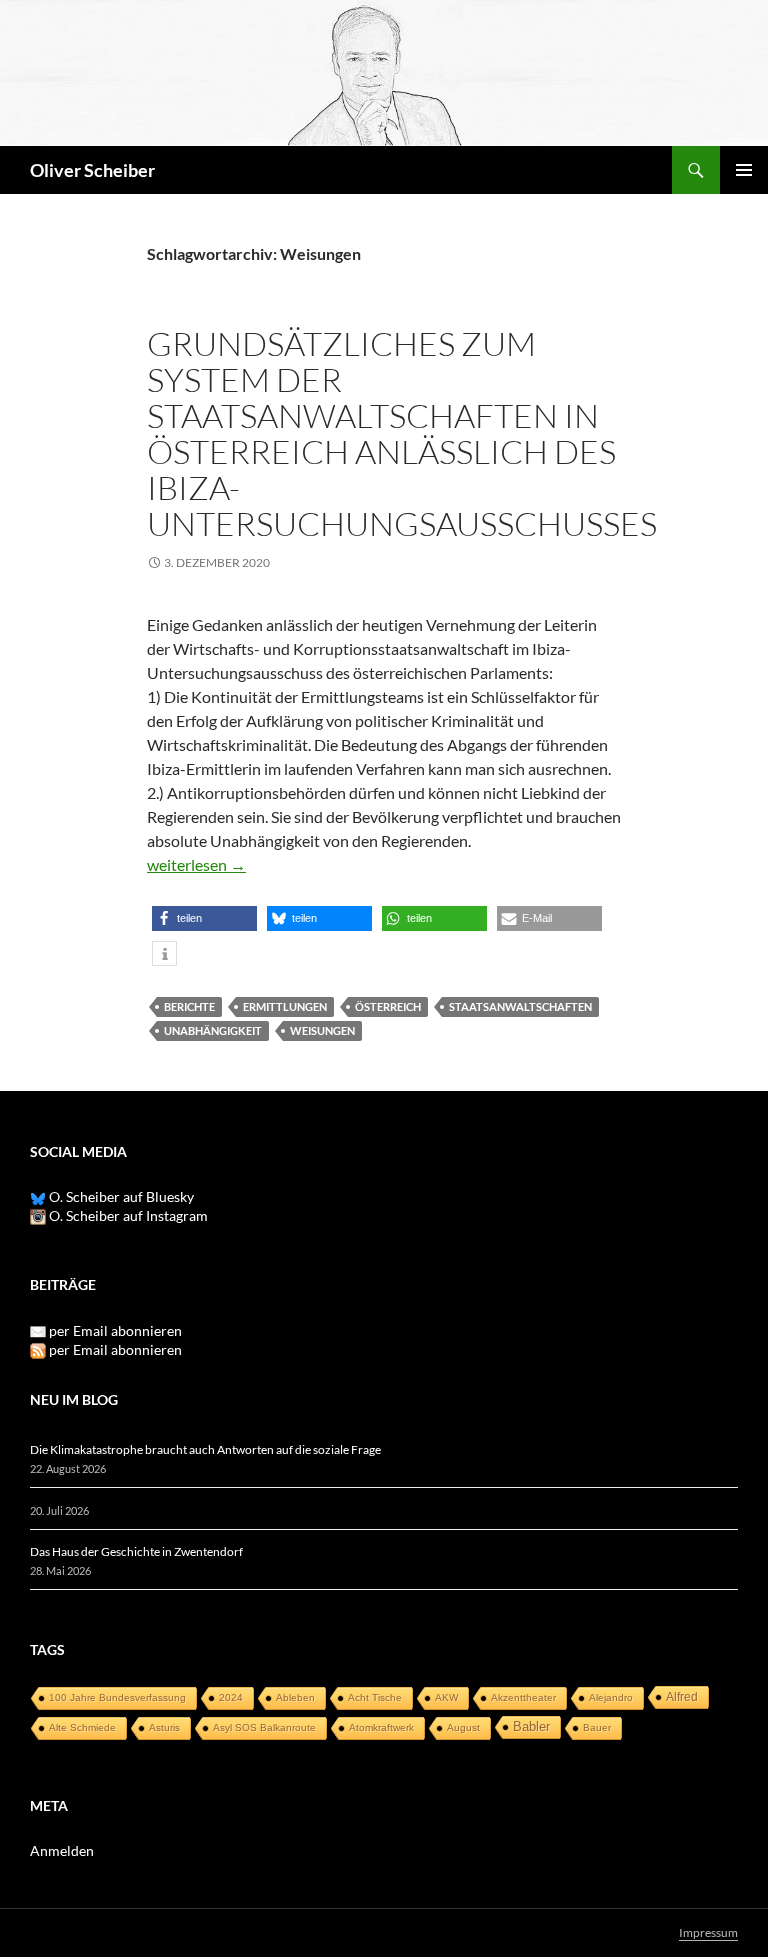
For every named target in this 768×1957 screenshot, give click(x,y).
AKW (446, 1697)
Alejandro (611, 1697)
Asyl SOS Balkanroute (264, 1727)
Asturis (164, 1727)
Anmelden (62, 1850)
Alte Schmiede (82, 1727)
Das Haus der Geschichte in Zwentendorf (136, 1551)
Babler (531, 1726)
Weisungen (322, 1030)
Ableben (295, 1697)
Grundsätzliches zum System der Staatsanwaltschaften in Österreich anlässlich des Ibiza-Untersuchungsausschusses (402, 433)
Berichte (189, 1006)
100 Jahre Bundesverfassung (117, 1697)
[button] (204, 918)
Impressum (708, 1932)
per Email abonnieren (115, 1330)
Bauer (597, 1727)
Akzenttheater (523, 1697)
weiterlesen (196, 864)
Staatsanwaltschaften (520, 1006)
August (463, 1727)
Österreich (388, 1006)
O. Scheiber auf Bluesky (120, 1196)
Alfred (682, 1697)
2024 (231, 1697)
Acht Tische (375, 1697)
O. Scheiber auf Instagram (127, 1215)
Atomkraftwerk (381, 1727)
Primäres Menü (744, 170)
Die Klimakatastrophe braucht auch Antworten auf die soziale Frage (205, 1449)
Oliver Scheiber (92, 170)
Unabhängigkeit (213, 1030)
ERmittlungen (285, 1006)
